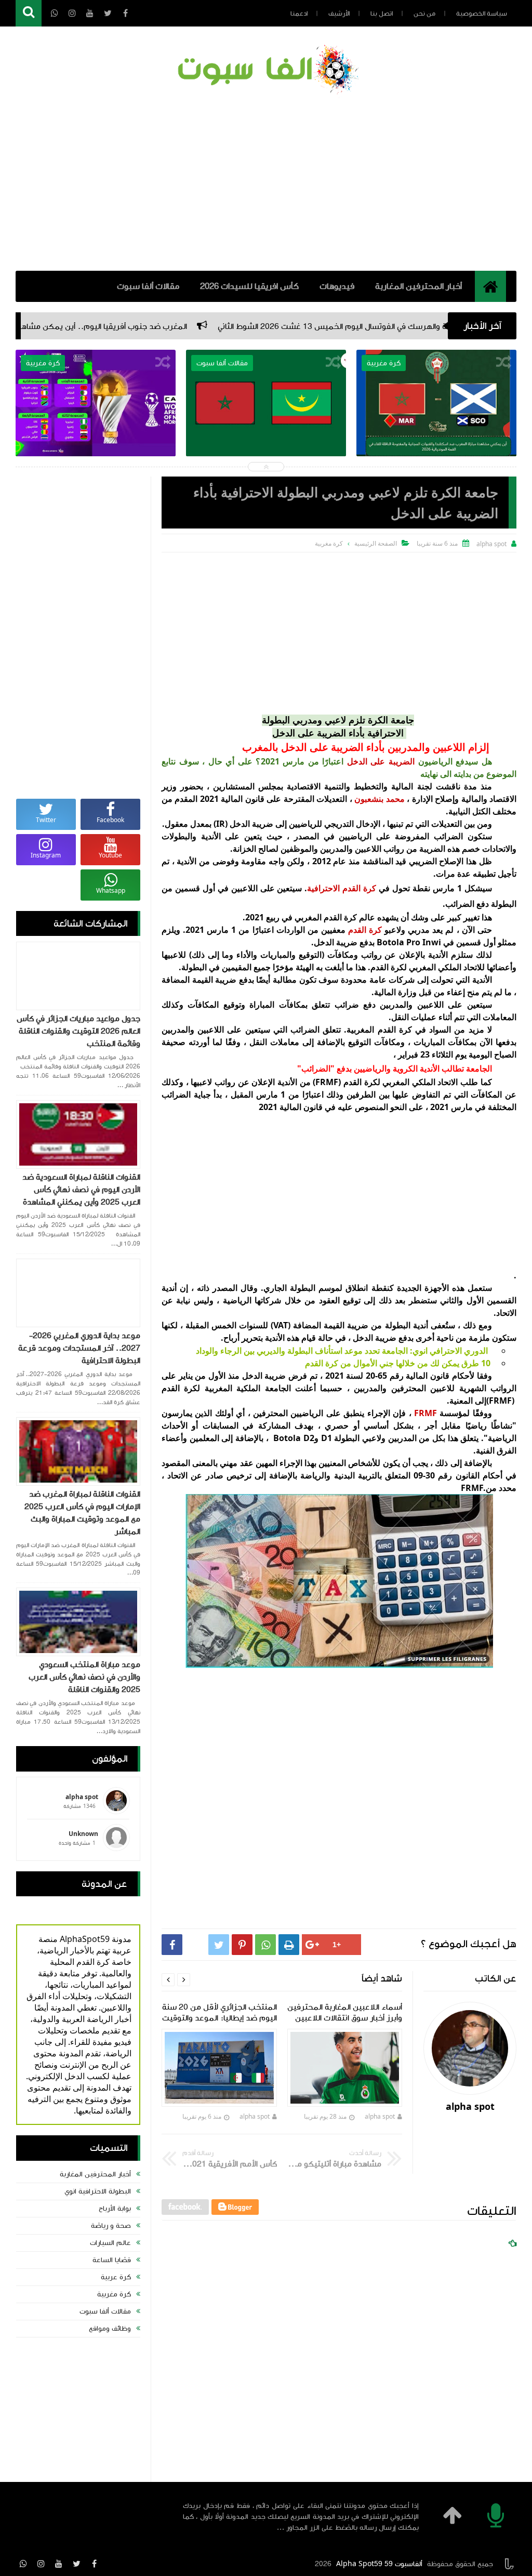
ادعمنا (299, 14)
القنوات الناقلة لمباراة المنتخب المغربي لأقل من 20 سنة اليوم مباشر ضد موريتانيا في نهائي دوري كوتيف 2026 (437, 452)
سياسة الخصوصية (482, 14)
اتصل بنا (382, 14)
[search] (29, 13)
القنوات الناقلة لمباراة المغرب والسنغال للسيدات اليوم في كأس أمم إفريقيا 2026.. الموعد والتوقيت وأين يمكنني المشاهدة (96, 452)
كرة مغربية (114, 2294)
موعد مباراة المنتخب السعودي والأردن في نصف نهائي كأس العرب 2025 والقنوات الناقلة (84, 1677)
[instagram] (41, 2564)
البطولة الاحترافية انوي (98, 2191)
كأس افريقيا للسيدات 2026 (249, 286)
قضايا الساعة (112, 2260)
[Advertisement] (266, 182)
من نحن (424, 14)
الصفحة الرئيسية (376, 543)
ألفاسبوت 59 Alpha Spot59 (379, 2564)
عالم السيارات (110, 2243)
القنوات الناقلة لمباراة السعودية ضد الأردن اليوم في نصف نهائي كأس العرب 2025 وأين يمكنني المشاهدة (81, 1190)
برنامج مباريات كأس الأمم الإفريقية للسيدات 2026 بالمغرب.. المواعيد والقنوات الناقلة (266, 445)
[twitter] (76, 2564)
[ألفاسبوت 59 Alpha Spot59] (266, 71)
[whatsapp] (23, 2564)
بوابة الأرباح (115, 2209)
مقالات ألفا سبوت (148, 286)
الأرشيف (339, 14)
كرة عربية (116, 2277)
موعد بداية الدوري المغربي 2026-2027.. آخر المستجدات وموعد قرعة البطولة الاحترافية (79, 1348)
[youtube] (59, 2564)
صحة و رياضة (111, 2226)
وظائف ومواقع (110, 2329)
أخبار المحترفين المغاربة (418, 286)
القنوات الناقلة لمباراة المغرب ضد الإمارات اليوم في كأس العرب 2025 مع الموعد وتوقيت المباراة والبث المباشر (82, 1513)
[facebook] (94, 2564)
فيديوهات (337, 286)
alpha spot (380, 2116)
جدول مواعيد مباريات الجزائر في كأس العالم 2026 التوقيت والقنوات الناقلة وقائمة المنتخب (78, 1031)
